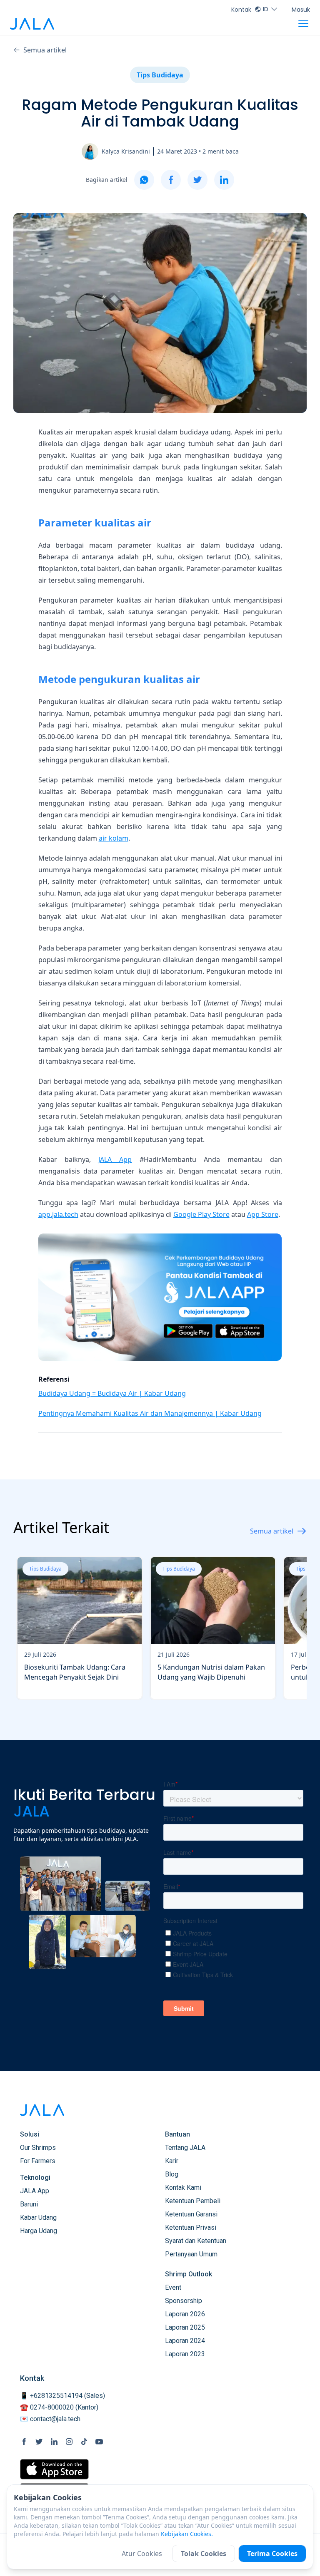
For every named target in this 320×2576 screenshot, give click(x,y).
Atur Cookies (142, 2554)
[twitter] (197, 180)
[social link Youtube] (99, 2442)
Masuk (301, 10)
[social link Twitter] (39, 2442)
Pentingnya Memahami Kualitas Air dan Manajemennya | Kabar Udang (150, 1413)
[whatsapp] (144, 180)
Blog (172, 2174)
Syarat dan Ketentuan (196, 2241)
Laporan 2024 (185, 2341)
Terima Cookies (272, 2554)
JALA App (115, 1159)
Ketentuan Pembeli (193, 2201)
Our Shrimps (38, 2148)
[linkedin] (224, 180)
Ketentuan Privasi (191, 2227)
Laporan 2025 (185, 2327)
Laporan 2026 (185, 2314)
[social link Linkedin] (54, 2442)
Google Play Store (201, 1214)
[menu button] (303, 24)
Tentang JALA (185, 2148)
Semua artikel (45, 50)
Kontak (241, 10)
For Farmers (38, 2161)
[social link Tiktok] (84, 2442)
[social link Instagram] (69, 2442)
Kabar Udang (38, 2217)
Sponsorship (184, 2301)
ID (266, 9)
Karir (172, 2161)
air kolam (114, 838)
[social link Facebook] (24, 2442)
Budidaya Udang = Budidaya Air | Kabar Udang (112, 1393)
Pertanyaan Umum (191, 2254)
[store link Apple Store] (54, 2469)
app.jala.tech (58, 1214)
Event (173, 2287)
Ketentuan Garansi (191, 2214)
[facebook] (171, 180)
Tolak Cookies (204, 2554)
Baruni (29, 2204)
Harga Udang (39, 2231)
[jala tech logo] (32, 24)
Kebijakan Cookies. (187, 2534)
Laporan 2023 (185, 2354)
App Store (263, 1214)
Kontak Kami (183, 2188)
